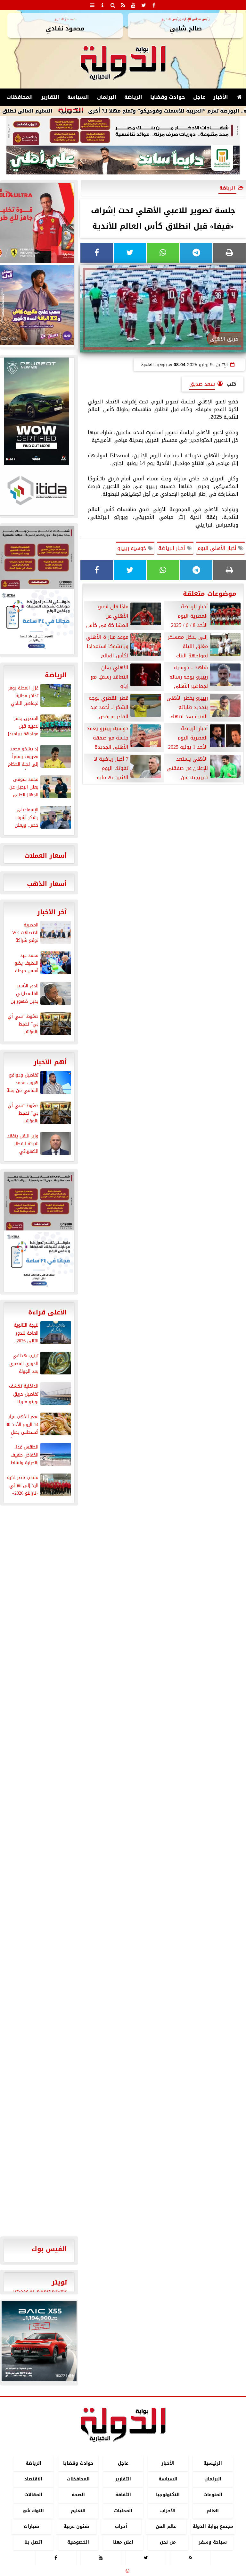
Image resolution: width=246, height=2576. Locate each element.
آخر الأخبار (52, 912)
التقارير (50, 97)
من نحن (168, 2542)
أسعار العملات (46, 856)
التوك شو (33, 2511)
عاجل (199, 97)
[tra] (39, 1261)
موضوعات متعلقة (210, 594)
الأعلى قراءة (48, 1312)
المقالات (33, 2495)
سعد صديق (202, 384)
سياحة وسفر (213, 2542)
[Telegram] (196, 253)
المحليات (123, 2511)
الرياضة (133, 97)
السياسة (78, 97)
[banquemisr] (123, 131)
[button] (9, 2341)
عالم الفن (166, 2526)
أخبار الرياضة (172, 548)
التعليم (78, 2511)
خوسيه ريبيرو (132, 548)
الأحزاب (168, 2511)
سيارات (31, 2526)
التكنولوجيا (168, 2495)
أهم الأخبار (50, 1062)
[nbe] (123, 160)
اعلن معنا (123, 2542)
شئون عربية (76, 2526)
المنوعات (213, 2495)
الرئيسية (213, 2463)
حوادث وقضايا (168, 97)
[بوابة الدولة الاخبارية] (39, 2341)
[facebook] (154, 5)
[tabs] (92, 5)
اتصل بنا (33, 2542)
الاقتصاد (33, 2479)
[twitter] (143, 5)
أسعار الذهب (47, 884)
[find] (113, 5)
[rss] (123, 5)
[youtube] (133, 5)
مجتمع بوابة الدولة (213, 2526)
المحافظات (20, 97)
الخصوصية (78, 2542)
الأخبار (221, 97)
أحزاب (121, 2526)
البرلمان (107, 97)
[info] (102, 5)
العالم (213, 2511)
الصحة (78, 2495)
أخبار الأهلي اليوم (218, 548)
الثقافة (123, 2495)
